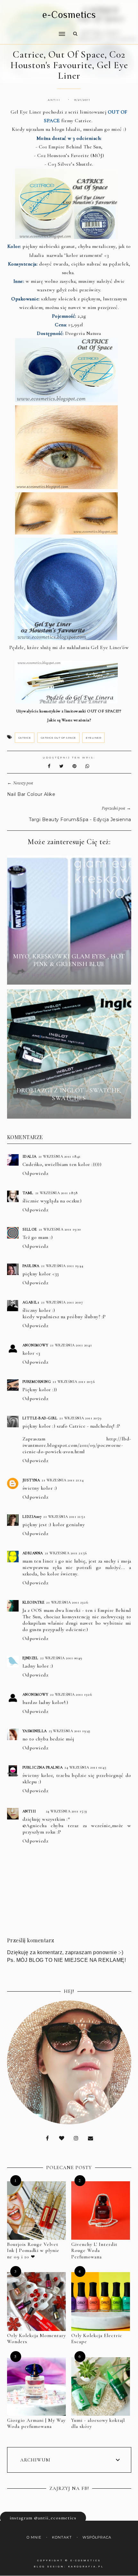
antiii (29, 1811)
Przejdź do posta (69, 976)
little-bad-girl (40, 1418)
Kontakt (62, 2537)
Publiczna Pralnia (43, 1767)
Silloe (30, 1229)
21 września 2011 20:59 (80, 1418)
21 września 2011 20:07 (62, 1302)
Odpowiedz (35, 1173)
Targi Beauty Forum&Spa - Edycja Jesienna (80, 820)
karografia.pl (86, 2567)
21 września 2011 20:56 (74, 1382)
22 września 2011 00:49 (61, 1658)
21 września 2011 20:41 (71, 1345)
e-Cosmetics (69, 15)
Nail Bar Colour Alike (31, 794)
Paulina (31, 1266)
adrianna (33, 1553)
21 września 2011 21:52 (64, 1517)
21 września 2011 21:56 (66, 1553)
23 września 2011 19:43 (69, 1731)
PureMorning (37, 1382)
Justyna (31, 1480)
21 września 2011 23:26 (67, 1602)
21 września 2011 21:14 (63, 1480)
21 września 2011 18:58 (56, 1193)
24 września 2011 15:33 (66, 1811)
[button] (34, 30)
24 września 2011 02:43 (85, 1767)
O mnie (34, 2537)
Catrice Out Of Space (58, 738)
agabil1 (31, 1302)
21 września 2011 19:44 (62, 1266)
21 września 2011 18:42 (60, 1156)
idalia (30, 1156)
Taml (28, 1193)
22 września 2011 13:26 (71, 1694)
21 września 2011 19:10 (60, 1229)
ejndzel (30, 1658)
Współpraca (97, 2537)
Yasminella (35, 1731)
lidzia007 (32, 1517)
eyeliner (93, 738)
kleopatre (34, 1602)
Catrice (25, 738)
